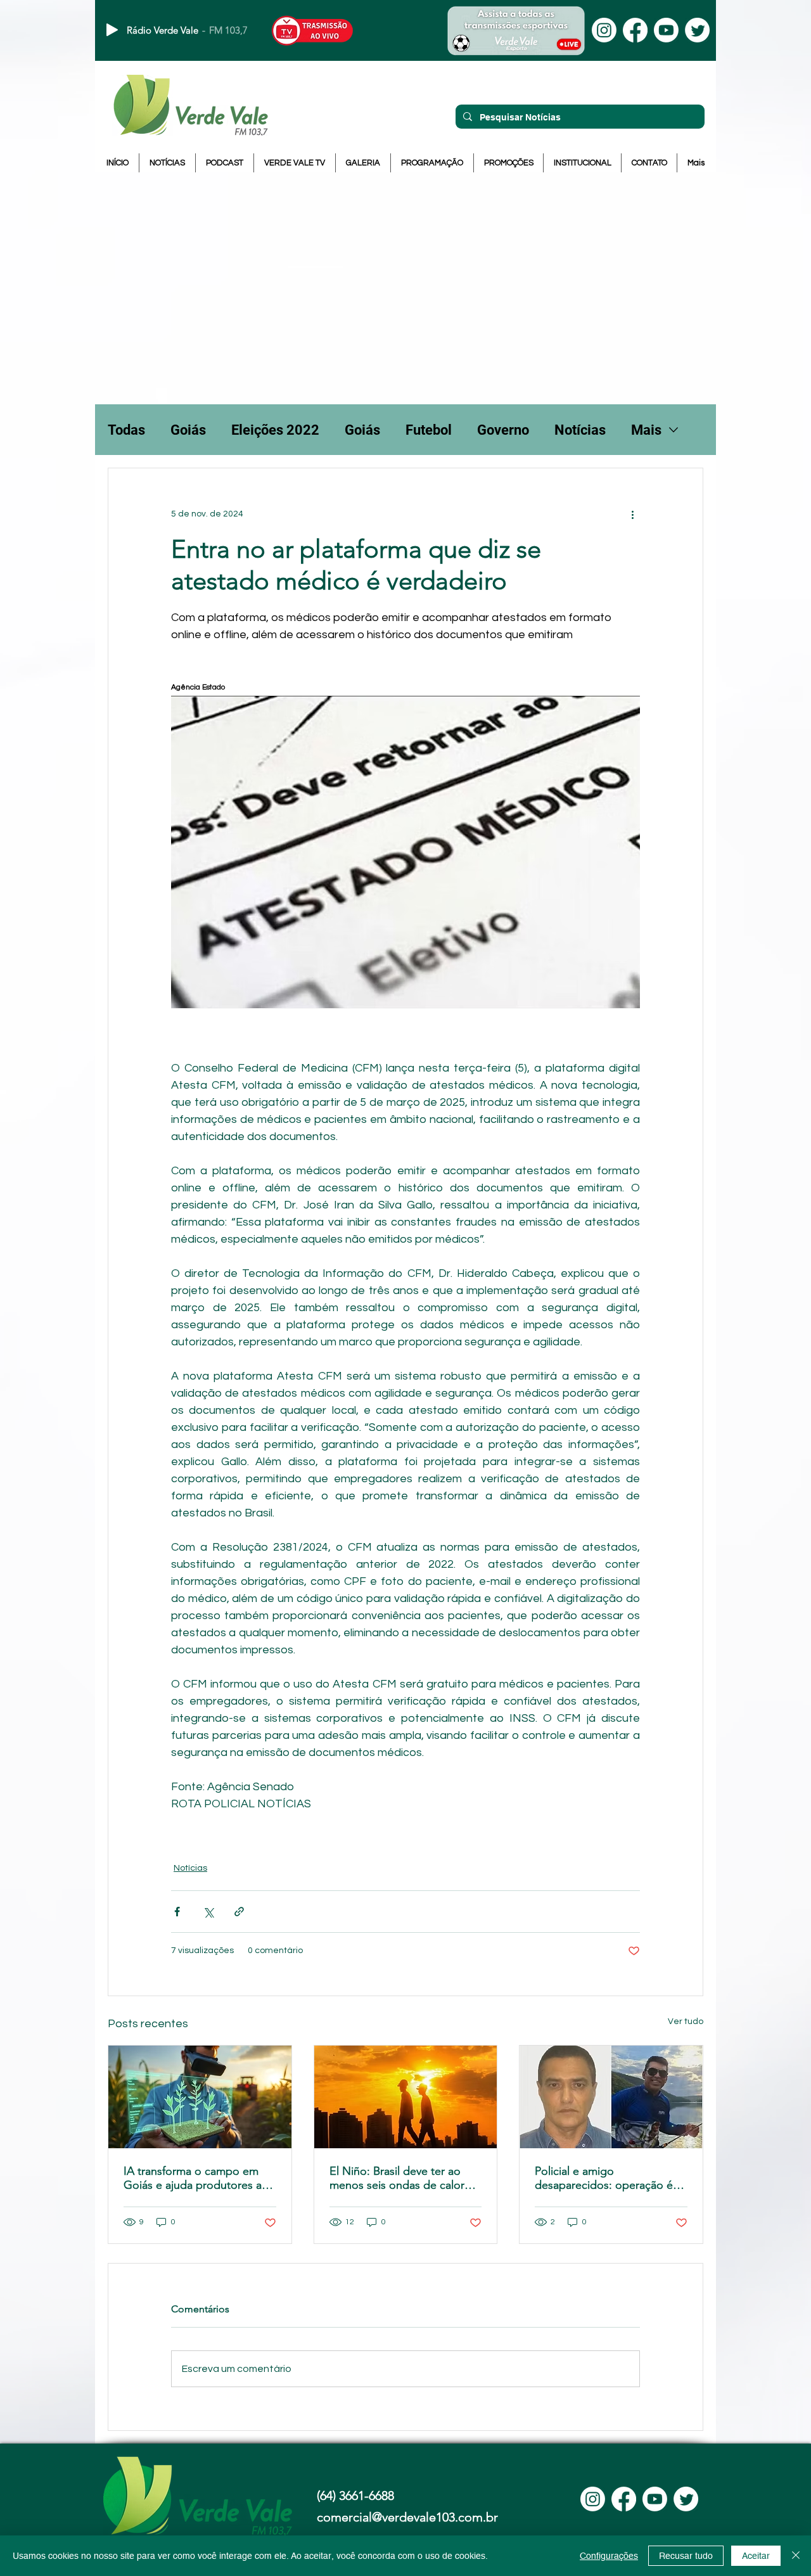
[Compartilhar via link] (239, 1912)
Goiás (188, 430)
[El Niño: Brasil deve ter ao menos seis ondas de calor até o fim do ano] (406, 2097)
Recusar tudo (686, 2556)
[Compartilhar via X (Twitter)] (208, 1912)
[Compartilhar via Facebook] (177, 1912)
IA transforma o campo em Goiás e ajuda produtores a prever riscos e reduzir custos (198, 2178)
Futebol (429, 430)
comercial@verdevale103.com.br (407, 2517)
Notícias (580, 430)
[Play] (112, 30)
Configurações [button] (609, 2556)
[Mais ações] (632, 514)
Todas (126, 430)
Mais (646, 430)
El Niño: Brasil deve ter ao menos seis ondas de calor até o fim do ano (397, 2178)
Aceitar (756, 2556)
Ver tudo (686, 2022)
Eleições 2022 (275, 430)
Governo (503, 430)
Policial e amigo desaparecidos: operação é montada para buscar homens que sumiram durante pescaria (610, 2178)
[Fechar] (796, 2556)
